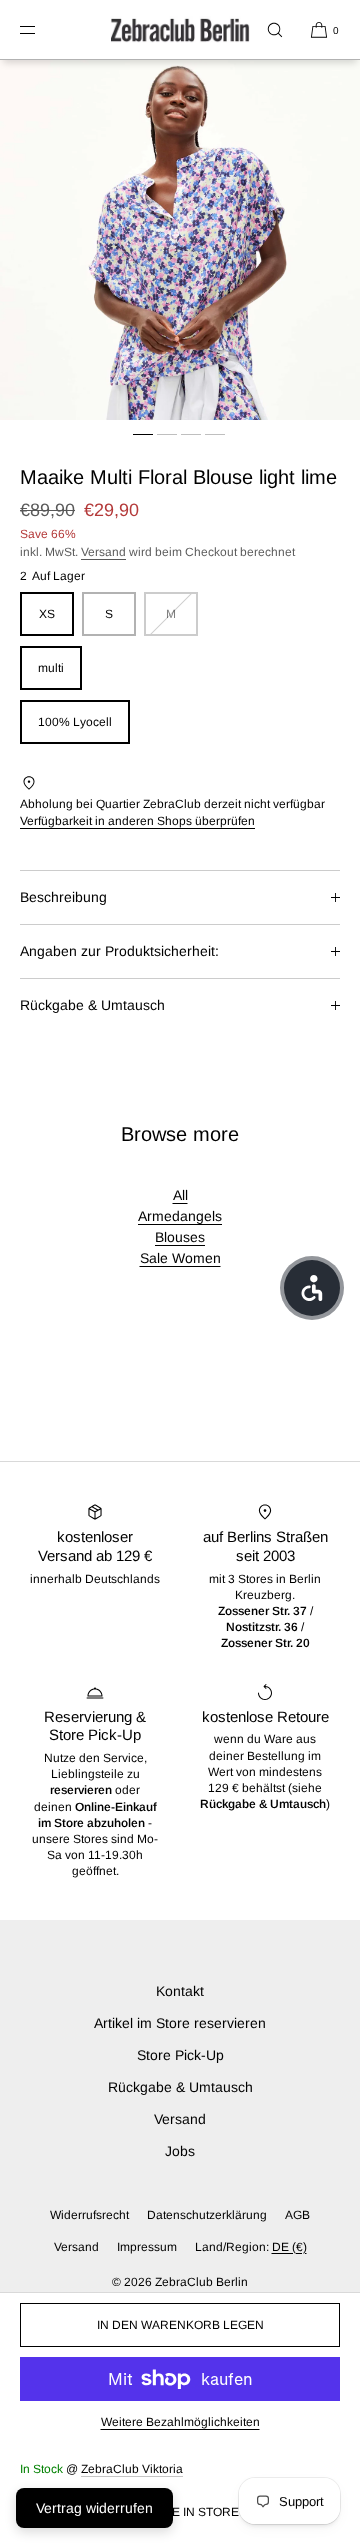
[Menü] (44, 29)
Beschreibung (63, 897)
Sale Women (180, 1258)
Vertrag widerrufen (94, 2508)
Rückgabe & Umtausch (92, 1005)
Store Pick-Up (180, 2055)
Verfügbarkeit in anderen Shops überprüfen (137, 821)
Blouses (180, 1237)
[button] (275, 29)
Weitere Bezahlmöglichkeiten (180, 2422)
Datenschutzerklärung (207, 2215)
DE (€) (289, 2247)
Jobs (180, 2151)
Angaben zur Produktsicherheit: (119, 951)
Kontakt (180, 1991)
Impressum (147, 2247)
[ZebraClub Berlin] (180, 30)
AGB (297, 2215)
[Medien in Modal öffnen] (180, 240)
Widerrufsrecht (89, 2215)
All (180, 1195)
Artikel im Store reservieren (180, 2023)
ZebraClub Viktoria (132, 2469)
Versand (103, 552)
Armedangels (180, 1216)
